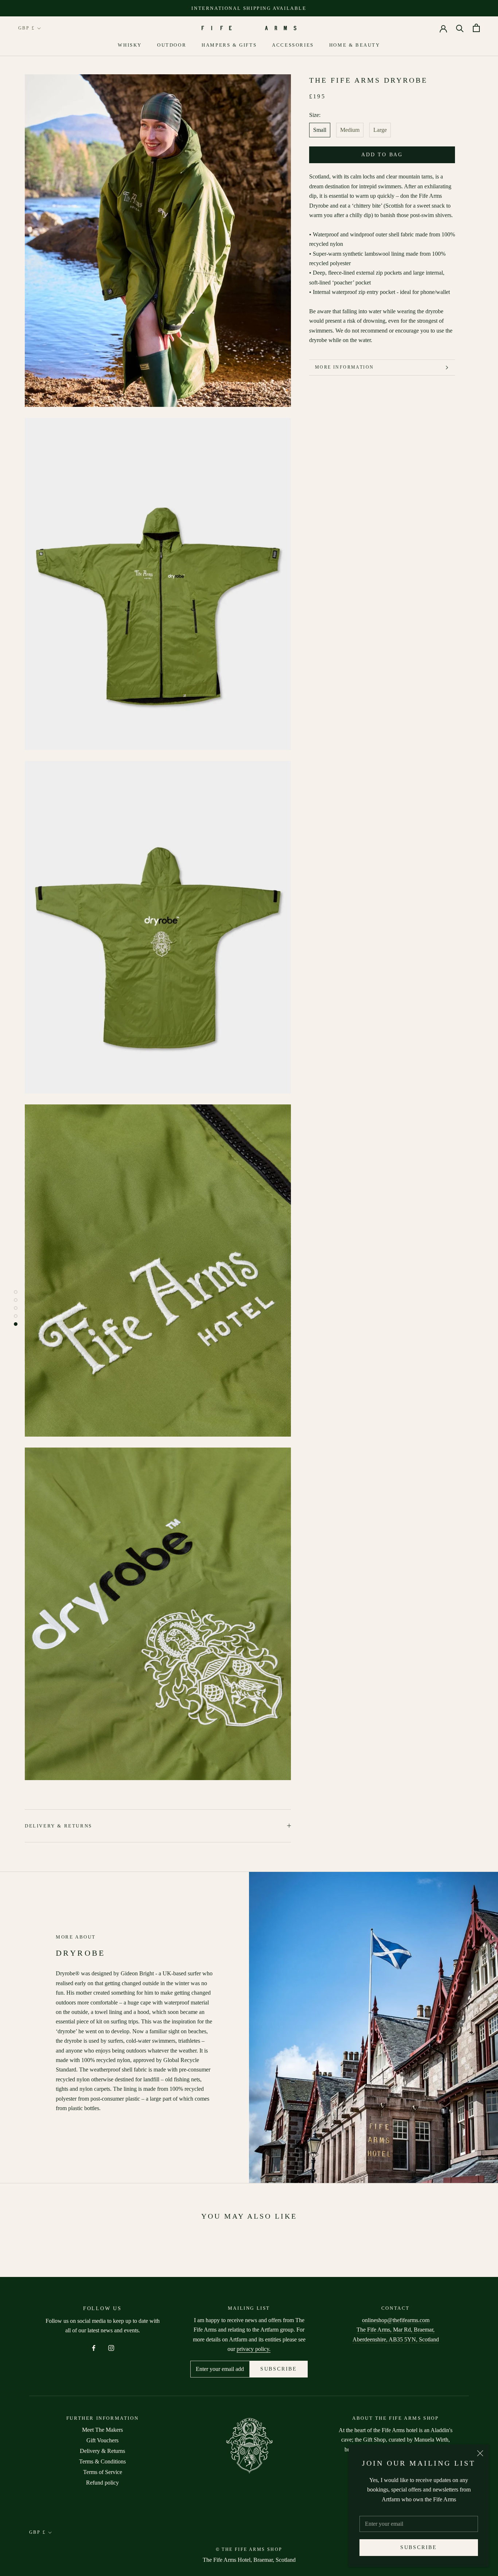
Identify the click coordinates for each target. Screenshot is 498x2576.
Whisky (130, 45)
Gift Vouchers (102, 2440)
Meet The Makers (102, 2430)
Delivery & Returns (59, 1826)
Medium (350, 130)
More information (344, 367)
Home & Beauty (355, 45)
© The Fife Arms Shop (249, 2549)
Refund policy (102, 2483)
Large (380, 130)
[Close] (480, 2453)
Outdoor (172, 45)
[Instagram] (111, 2347)
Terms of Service (103, 2472)
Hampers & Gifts (229, 45)
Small (320, 130)
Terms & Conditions (102, 2461)
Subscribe (419, 2547)
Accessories (293, 45)
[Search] (460, 28)
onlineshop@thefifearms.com (396, 2320)
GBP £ (26, 28)
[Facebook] (94, 2347)
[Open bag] (476, 28)
